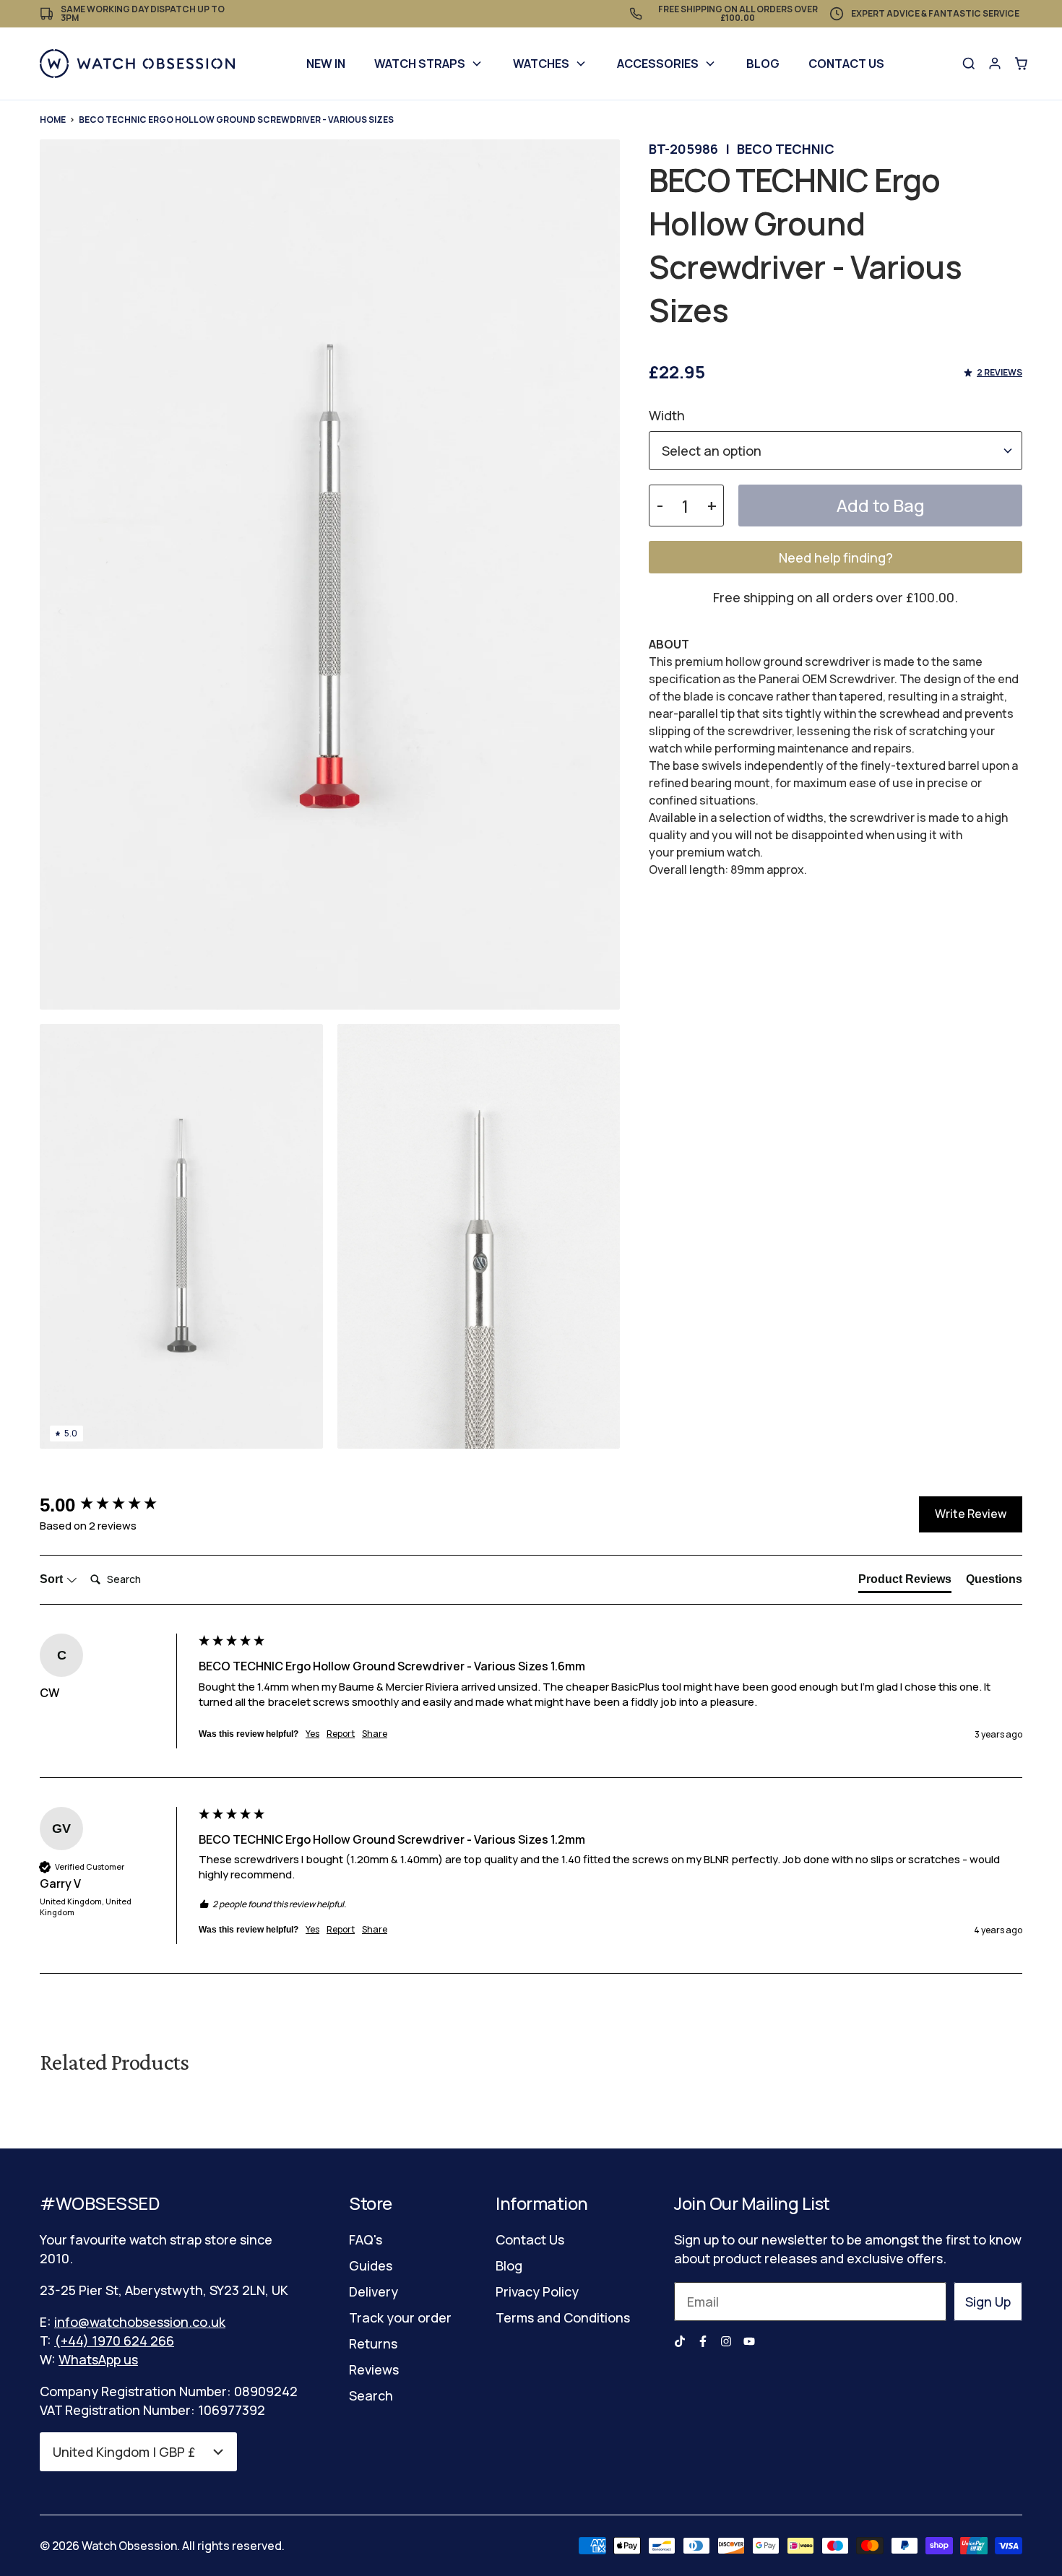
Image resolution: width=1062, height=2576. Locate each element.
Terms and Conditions (563, 2317)
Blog (763, 64)
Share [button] (375, 1734)
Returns (373, 2343)
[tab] (905, 1582)
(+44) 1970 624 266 (114, 2341)
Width (667, 415)
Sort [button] (53, 1579)
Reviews (374, 2369)
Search (371, 2395)
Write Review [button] (971, 1514)
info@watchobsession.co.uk (140, 2322)
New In (326, 64)
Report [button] (341, 1734)
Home (53, 120)
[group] (116, 1505)
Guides (371, 2265)
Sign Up (988, 2302)
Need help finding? (836, 558)
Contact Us (846, 64)
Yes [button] (312, 1734)
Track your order (400, 2317)
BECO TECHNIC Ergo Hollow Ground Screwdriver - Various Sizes (236, 120)
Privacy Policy (537, 2291)
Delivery (374, 2291)
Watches (541, 64)
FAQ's (366, 2239)
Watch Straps (420, 64)
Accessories (658, 64)
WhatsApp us (98, 2359)
